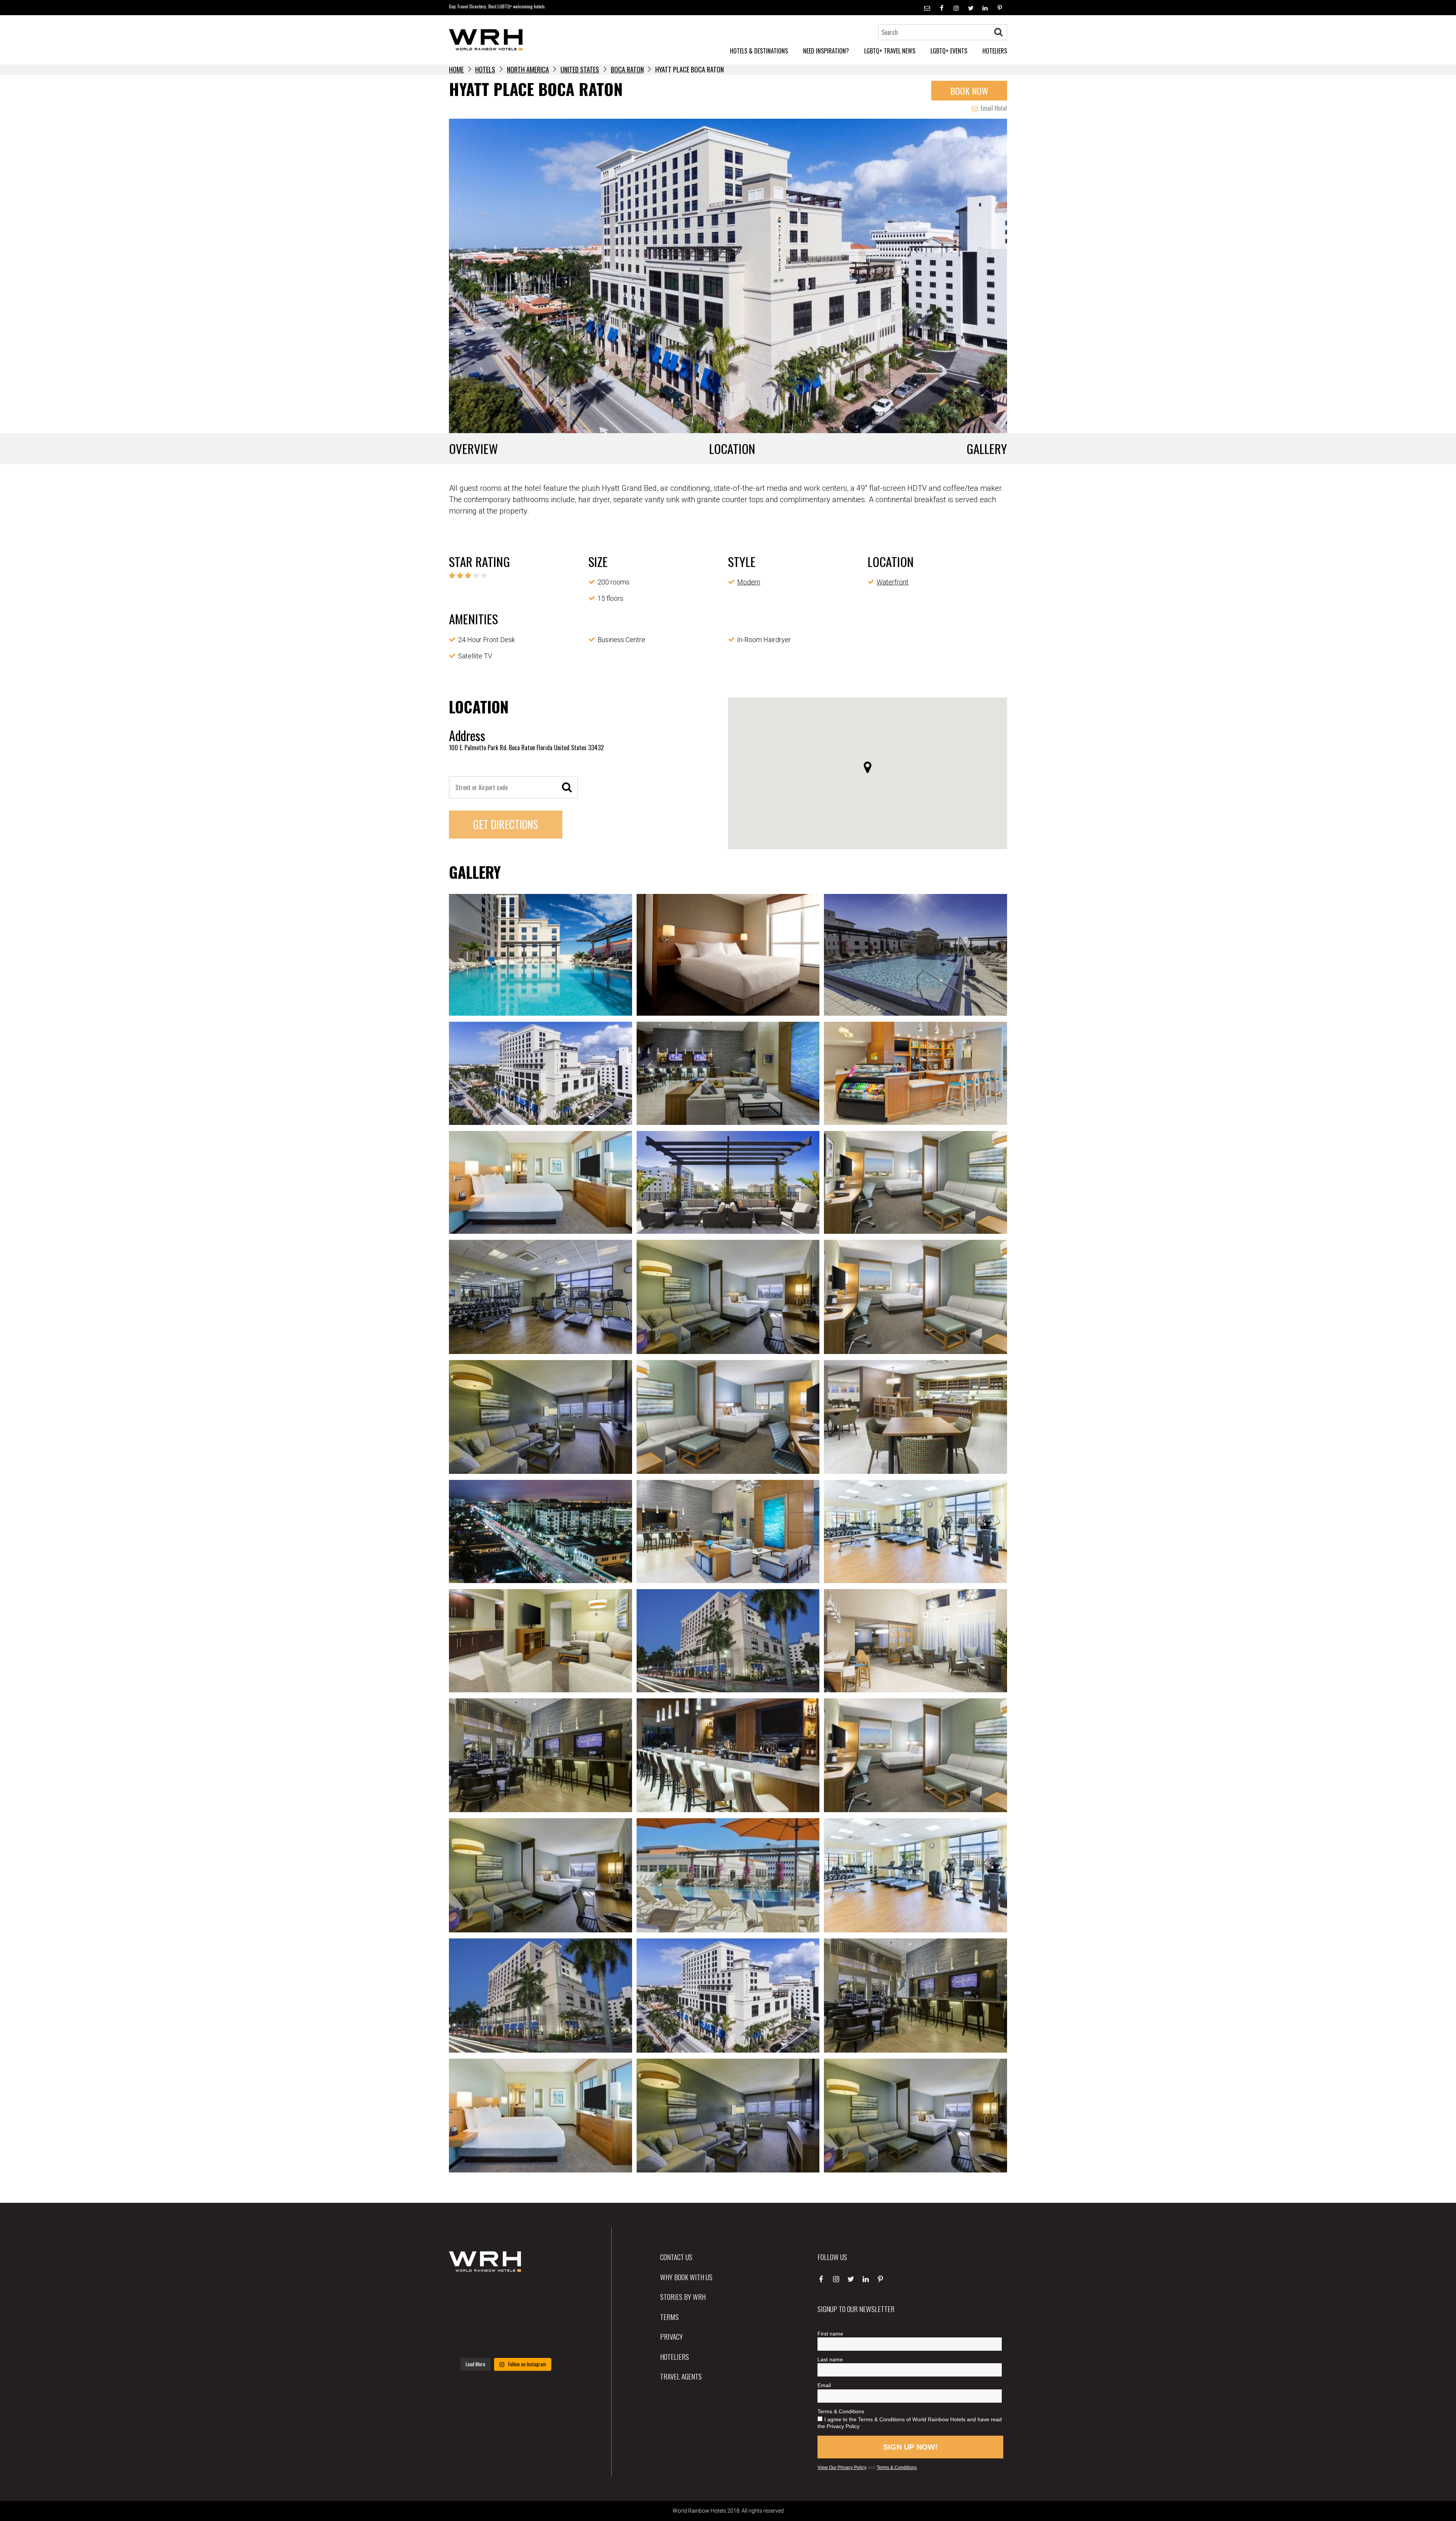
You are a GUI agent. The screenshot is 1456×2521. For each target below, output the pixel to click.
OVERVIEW (473, 448)
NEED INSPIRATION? (826, 51)
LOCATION (732, 448)
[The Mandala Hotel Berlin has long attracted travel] (506, 2294)
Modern (749, 582)
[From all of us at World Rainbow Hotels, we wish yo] (506, 2342)
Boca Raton (627, 69)
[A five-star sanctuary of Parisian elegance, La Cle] (467, 2318)
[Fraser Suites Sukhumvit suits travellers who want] (467, 2294)
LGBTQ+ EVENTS (949, 51)
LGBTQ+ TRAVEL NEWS (890, 51)
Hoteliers (675, 2356)
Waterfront (893, 582)
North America (528, 69)
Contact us (676, 2257)
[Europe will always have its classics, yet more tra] (545, 2342)
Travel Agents (681, 2376)
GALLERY (987, 448)
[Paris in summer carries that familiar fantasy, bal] (467, 2342)
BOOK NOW (969, 91)
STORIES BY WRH (683, 2296)
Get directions (506, 824)
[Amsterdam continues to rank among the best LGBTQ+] (545, 2294)
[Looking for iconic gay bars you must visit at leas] (506, 2318)
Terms (669, 2317)
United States (580, 69)
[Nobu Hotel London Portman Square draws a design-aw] (545, 2318)
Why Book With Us (686, 2277)
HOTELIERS (995, 51)
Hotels (485, 69)
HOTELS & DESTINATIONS (759, 51)
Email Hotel (993, 108)
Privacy (672, 2336)
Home (456, 69)
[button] (868, 767)
